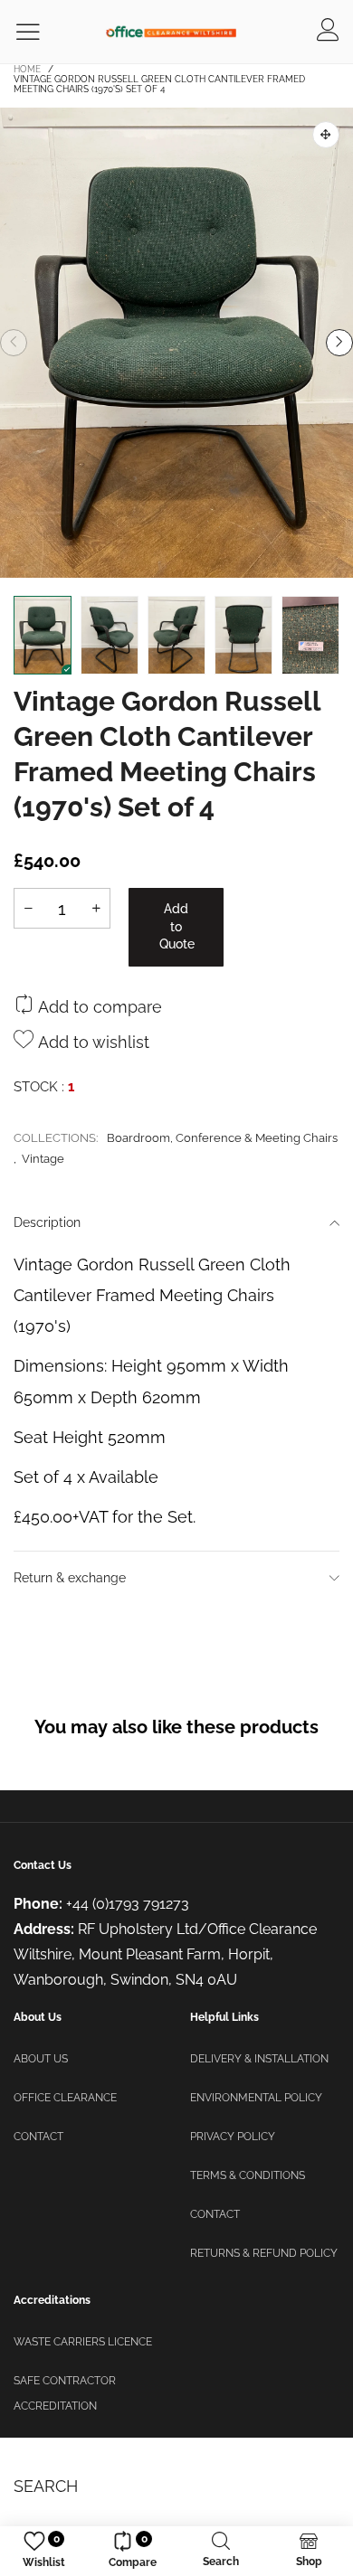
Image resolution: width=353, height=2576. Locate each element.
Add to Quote (177, 926)
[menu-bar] (39, 32)
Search (46, 2486)
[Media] (326, 135)
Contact (38, 2137)
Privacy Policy (233, 2137)
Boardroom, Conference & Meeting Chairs (222, 1138)
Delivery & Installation (259, 2059)
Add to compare (98, 1007)
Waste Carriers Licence (83, 2342)
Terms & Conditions (248, 2175)
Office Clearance (65, 2098)
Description (47, 1222)
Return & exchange (70, 1578)
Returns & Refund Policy (264, 2253)
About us (41, 2059)
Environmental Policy (256, 2098)
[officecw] (171, 32)
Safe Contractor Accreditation (65, 2393)
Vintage (43, 1159)
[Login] (328, 32)
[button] (14, 343)
